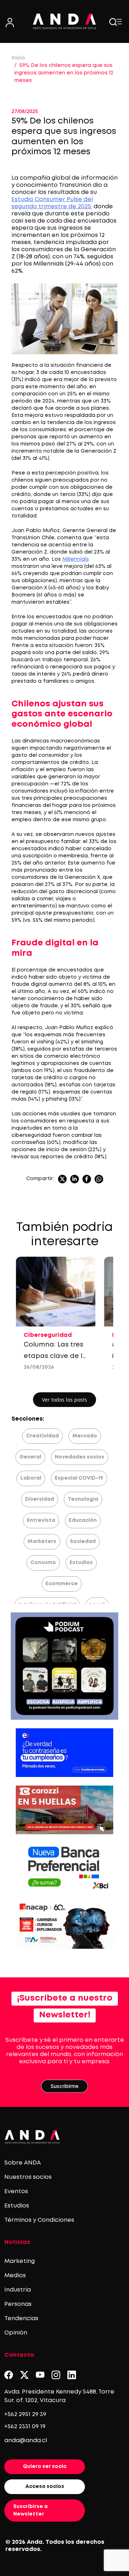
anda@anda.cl (26, 2441)
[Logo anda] (64, 21)
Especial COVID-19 (79, 1478)
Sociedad (83, 1542)
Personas (18, 2304)
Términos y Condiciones (39, 2220)
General (30, 1457)
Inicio (18, 58)
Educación (83, 1520)
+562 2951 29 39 (25, 2414)
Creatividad (42, 1436)
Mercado (85, 1436)
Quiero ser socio (45, 2467)
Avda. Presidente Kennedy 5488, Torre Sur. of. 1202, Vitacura (59, 2396)
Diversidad (40, 1499)
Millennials (76, 559)
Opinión (16, 2333)
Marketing (20, 2261)
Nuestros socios (28, 2177)
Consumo (43, 1563)
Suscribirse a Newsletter (30, 2510)
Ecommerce (62, 1584)
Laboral (31, 1478)
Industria (18, 2290)
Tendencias (21, 2319)
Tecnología (83, 1499)
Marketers (42, 1542)
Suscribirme (64, 2086)
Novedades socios (80, 1457)
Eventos (16, 2192)
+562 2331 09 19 (25, 2427)
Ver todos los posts (64, 1400)
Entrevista (41, 1520)
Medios (15, 2276)
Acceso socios (45, 2487)
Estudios (81, 1563)
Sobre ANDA (23, 2163)
